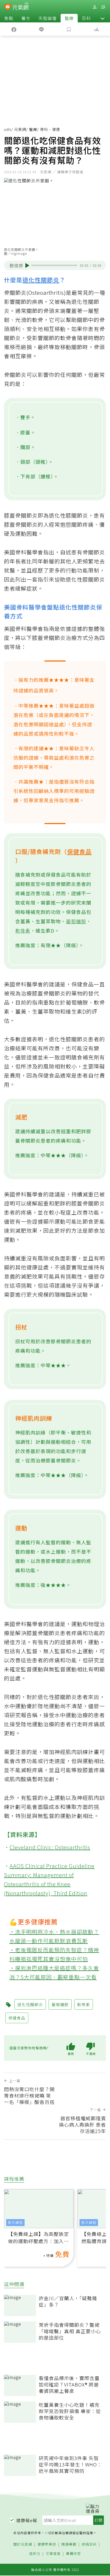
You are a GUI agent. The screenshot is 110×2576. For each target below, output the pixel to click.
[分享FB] (14, 29)
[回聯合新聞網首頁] (8, 7)
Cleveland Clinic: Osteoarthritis (50, 1847)
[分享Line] (41, 29)
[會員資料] (95, 7)
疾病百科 (89, 2544)
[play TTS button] (27, 265)
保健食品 (79, 851)
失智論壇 (48, 18)
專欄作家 (73, 2554)
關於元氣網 (23, 2544)
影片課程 (15, 2222)
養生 (26, 18)
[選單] (103, 7)
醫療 (69, 18)
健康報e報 (27, 2520)
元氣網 (20, 129)
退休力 (35, 2554)
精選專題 (69, 2544)
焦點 (9, 18)
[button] (103, 18)
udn (8, 129)
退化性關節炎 (41, 280)
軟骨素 (23, 930)
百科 (86, 18)
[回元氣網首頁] (20, 7)
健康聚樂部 (47, 2544)
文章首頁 (53, 2554)
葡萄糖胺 (76, 921)
